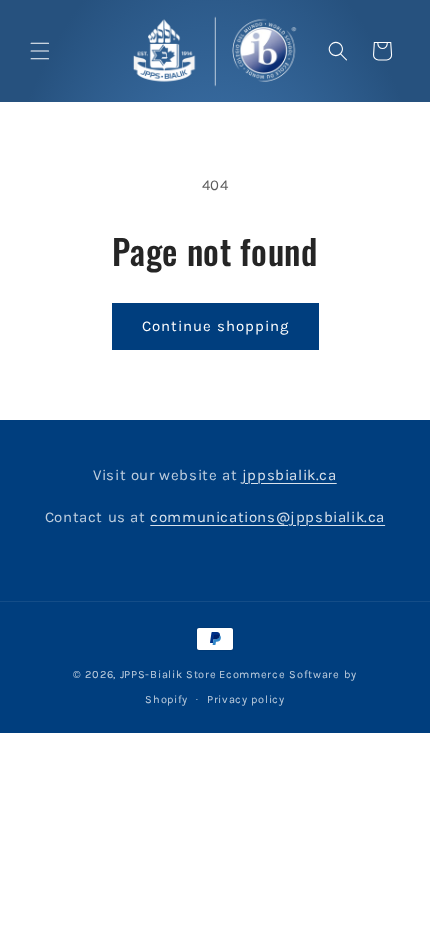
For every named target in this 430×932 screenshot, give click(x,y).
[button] (40, 51)
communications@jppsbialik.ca (267, 517)
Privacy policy (246, 699)
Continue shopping (215, 326)
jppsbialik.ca (289, 475)
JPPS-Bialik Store (168, 674)
